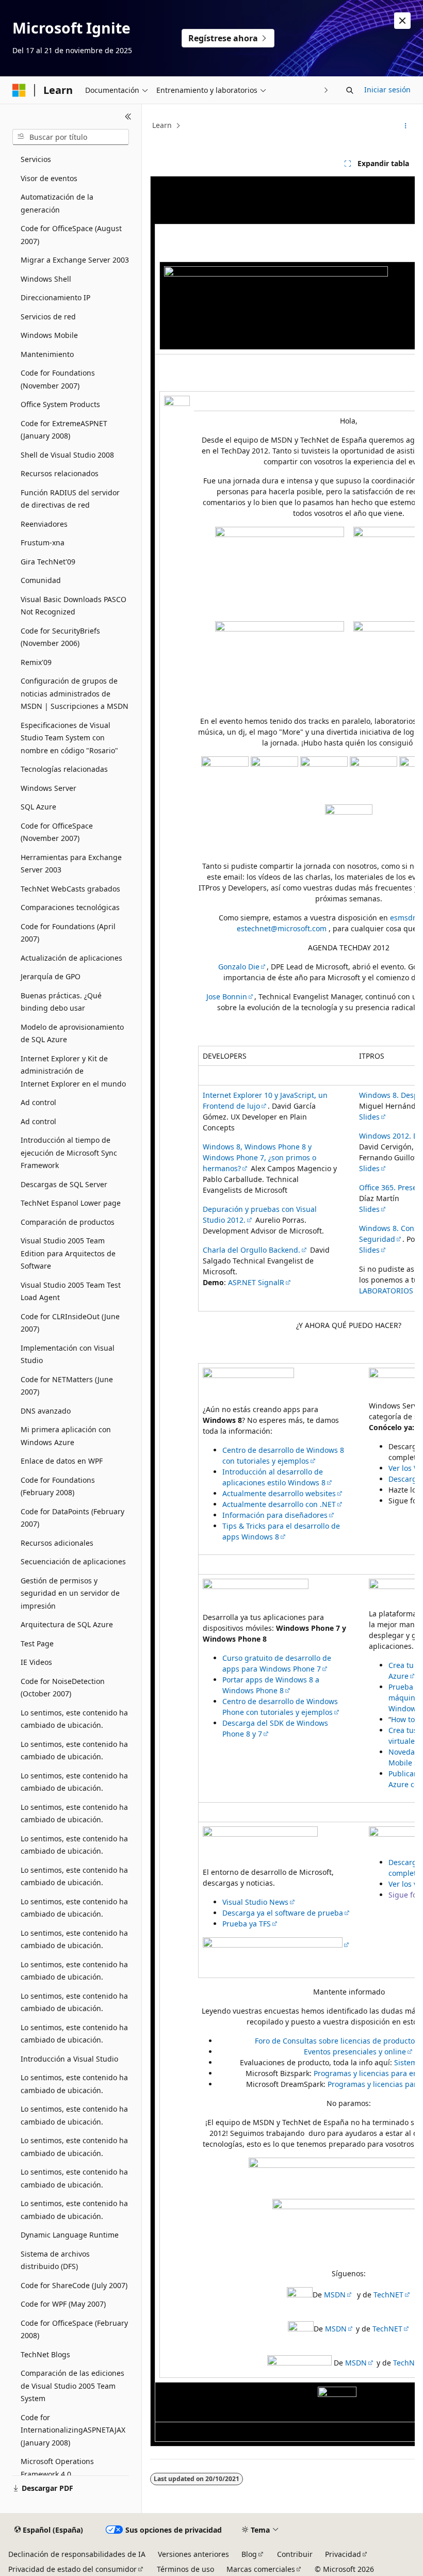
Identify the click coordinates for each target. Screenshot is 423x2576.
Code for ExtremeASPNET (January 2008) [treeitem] (64, 430)
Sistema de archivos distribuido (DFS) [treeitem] (55, 2260)
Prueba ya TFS (247, 1924)
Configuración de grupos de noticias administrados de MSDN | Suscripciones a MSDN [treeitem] (75, 693)
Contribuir (295, 2554)
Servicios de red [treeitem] (48, 317)
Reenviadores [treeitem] (44, 524)
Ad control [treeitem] (38, 1102)
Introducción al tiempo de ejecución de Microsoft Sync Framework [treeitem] (69, 1153)
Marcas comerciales (261, 2569)
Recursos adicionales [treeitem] (57, 1543)
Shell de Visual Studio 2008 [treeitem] (67, 455)
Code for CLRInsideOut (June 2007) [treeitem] (70, 1323)
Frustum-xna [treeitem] (43, 542)
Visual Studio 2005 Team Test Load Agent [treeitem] (71, 1291)
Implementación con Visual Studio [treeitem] (68, 1354)
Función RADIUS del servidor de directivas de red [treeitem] (70, 499)
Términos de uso (185, 2569)
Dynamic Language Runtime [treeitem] (70, 2235)
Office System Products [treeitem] (60, 404)
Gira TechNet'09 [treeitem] (48, 562)
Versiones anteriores (193, 2554)
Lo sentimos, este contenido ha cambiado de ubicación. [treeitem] (74, 1719)
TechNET (388, 2295)
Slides (369, 1117)
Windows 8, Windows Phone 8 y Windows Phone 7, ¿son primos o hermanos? (259, 1157)
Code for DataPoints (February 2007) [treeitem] (72, 1518)
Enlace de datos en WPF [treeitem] (62, 1461)
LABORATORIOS (386, 1291)
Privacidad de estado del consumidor (72, 2569)
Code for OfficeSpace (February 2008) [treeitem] (74, 2329)
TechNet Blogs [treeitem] (45, 2354)
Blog (249, 2554)
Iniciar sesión (387, 90)
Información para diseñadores (275, 1515)
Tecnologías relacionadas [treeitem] (64, 769)
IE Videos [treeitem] (36, 1662)
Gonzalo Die (239, 967)
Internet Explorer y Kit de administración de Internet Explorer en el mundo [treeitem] (73, 1071)
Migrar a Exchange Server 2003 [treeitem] (75, 260)
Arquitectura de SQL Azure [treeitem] (67, 1624)
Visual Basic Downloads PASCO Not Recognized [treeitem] (74, 606)
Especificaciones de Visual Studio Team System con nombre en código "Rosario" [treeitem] (69, 738)
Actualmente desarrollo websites (279, 1493)
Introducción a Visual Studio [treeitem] (69, 2059)
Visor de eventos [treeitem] (49, 178)
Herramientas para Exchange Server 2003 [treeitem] (71, 864)
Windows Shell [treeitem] (46, 279)
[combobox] (71, 137)
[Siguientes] (326, 90)
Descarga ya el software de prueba (283, 1913)
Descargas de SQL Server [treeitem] (64, 1184)
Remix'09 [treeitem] (36, 662)
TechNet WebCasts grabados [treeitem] (70, 889)
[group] (282, 1311)
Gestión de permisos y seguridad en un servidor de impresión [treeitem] (70, 1593)
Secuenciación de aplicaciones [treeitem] (73, 1561)
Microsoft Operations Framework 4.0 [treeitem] (57, 2468)
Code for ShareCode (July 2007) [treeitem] (74, 2285)
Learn (162, 125)
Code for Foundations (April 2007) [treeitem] (68, 933)
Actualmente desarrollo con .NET (279, 1504)
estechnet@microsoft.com (282, 928)
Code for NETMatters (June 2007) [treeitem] (67, 1386)
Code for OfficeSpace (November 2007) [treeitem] (57, 832)
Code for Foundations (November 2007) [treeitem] (58, 379)
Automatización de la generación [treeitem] (57, 203)
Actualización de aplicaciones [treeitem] (71, 958)
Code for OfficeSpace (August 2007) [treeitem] (71, 235)
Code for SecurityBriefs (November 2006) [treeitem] (60, 637)
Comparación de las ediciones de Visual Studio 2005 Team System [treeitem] (72, 2386)
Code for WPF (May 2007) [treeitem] (63, 2304)
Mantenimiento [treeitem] (47, 354)
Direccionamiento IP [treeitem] (55, 297)
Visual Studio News (255, 1902)
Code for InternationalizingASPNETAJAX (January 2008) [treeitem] (73, 2430)
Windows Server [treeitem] (48, 788)
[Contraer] (128, 117)
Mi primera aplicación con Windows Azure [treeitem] (66, 1436)
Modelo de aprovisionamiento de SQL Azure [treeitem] (72, 1033)
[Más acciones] (406, 126)
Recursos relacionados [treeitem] (60, 473)
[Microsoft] (19, 90)
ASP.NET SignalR (256, 1282)
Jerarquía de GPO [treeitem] (51, 976)
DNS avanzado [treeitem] (46, 1411)
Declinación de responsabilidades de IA (77, 2554)
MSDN (335, 2295)
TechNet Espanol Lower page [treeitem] (71, 1203)
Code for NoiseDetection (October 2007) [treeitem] (63, 1688)
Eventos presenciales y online (355, 2052)
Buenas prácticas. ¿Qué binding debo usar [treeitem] (61, 1002)
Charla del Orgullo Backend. (251, 1250)
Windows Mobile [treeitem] (49, 335)
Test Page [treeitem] (37, 1643)
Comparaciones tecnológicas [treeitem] (70, 907)
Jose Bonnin (227, 997)
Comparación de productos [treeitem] (68, 1222)
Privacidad (343, 2554)
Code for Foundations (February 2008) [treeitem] (58, 1486)
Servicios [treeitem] (36, 159)
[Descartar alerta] (402, 21)
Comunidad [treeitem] (41, 580)
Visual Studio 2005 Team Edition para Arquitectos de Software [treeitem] (68, 1253)
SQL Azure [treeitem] (38, 807)
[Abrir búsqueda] (350, 90)
